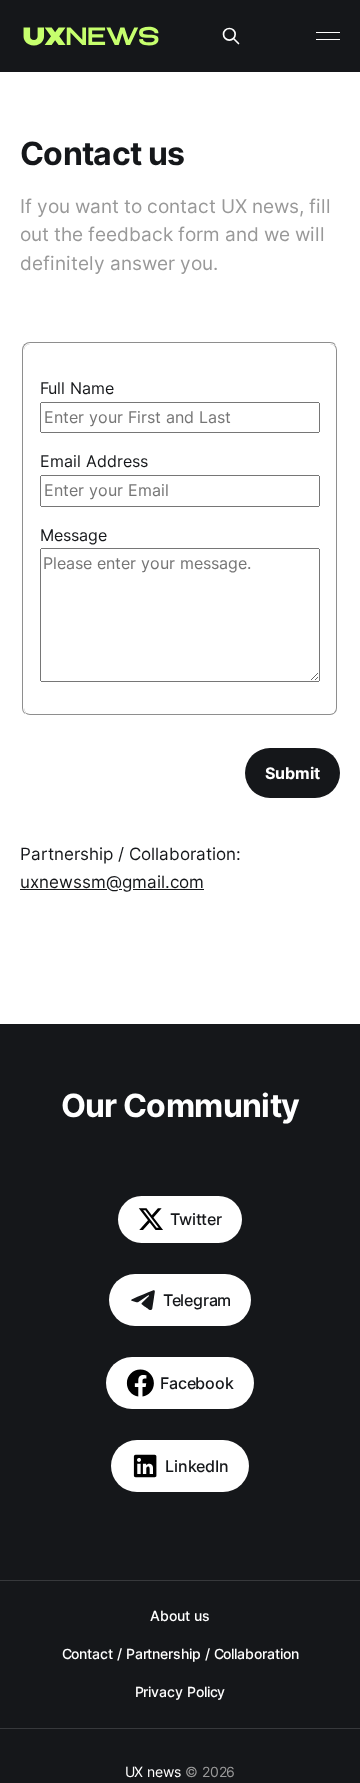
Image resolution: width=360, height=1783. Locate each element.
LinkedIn (197, 1466)
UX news (153, 1771)
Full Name (77, 388)
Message (73, 535)
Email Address (94, 461)
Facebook (197, 1383)
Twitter (196, 1219)
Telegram (197, 1300)
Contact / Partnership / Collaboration (180, 1653)
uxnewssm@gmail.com (112, 882)
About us (179, 1615)
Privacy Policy (180, 1691)
